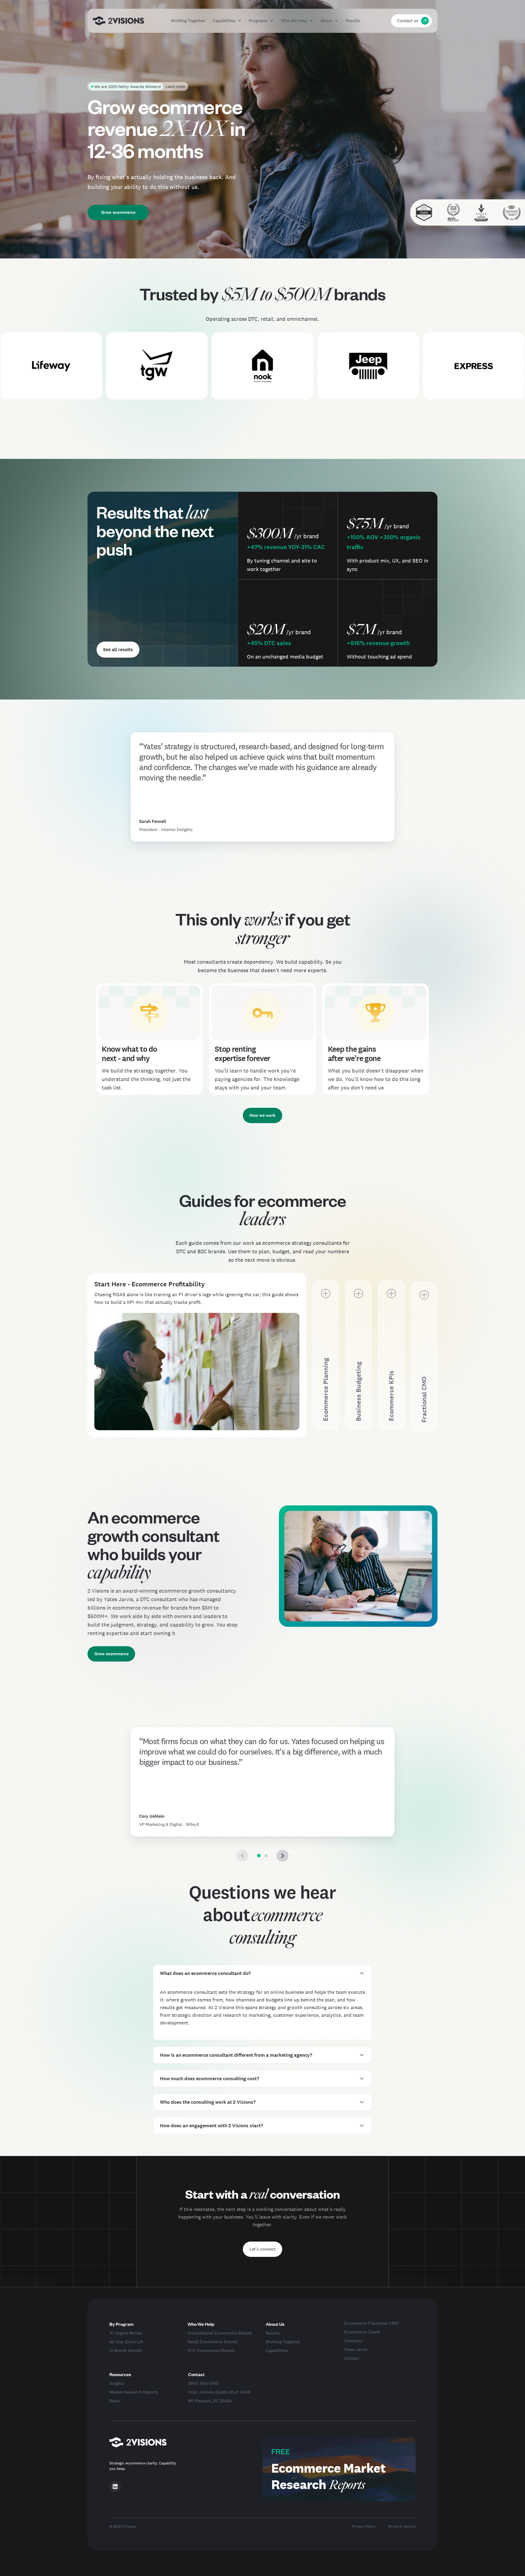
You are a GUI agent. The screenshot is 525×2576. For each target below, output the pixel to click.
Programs (258, 21)
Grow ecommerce (118, 212)
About (326, 21)
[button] (259, 1856)
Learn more (175, 86)
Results (353, 21)
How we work (262, 1115)
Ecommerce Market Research (328, 2476)
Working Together (188, 21)
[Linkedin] (115, 2487)
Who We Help (294, 21)
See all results (118, 649)
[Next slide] (282, 1856)
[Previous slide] (243, 1856)
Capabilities (224, 21)
